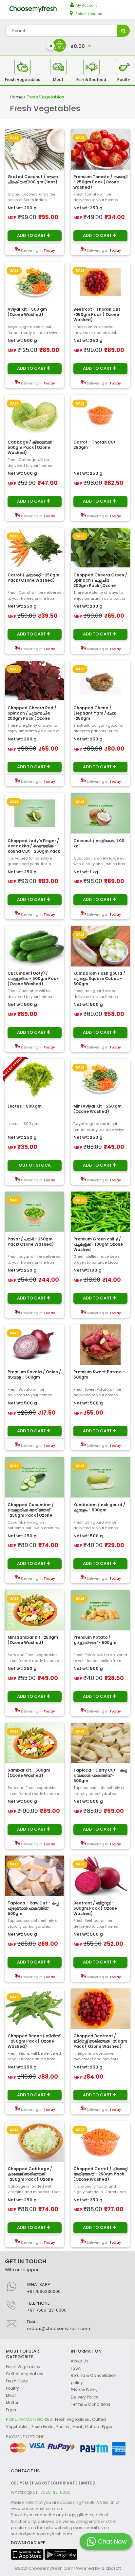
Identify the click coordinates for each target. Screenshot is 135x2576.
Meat (11, 2395)
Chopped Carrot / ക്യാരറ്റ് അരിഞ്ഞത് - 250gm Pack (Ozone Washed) (100, 2174)
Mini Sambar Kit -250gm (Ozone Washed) (33, 1640)
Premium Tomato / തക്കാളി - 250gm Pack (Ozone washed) (100, 182)
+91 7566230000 (44, 2291)
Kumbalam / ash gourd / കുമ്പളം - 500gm (99, 1507)
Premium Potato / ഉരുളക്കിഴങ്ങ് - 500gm (95, 1640)
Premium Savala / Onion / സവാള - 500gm (34, 1374)
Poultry (12, 2388)
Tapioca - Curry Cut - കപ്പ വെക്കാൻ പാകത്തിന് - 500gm (100, 1775)
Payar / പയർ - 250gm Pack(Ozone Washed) (31, 1242)
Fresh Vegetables (45, 97)
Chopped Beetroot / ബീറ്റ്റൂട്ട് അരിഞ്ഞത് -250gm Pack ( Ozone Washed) (100, 2041)
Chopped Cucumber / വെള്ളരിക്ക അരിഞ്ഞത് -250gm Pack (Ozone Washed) (31, 1513)
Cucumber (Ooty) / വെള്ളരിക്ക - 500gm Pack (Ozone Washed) (33, 978)
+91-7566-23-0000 (47, 2310)
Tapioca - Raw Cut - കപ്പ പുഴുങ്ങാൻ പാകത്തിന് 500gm (33, 1908)
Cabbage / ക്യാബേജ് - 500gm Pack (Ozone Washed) (31, 447)
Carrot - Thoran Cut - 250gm (96, 445)
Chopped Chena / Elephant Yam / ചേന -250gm (95, 713)
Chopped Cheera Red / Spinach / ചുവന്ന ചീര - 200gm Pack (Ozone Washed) (32, 716)
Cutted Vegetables (25, 2374)
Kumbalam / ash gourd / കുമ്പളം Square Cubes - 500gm (99, 978)
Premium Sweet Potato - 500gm (99, 1374)
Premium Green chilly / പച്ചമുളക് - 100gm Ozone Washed (98, 1244)
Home (17, 97)
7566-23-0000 (56, 2492)
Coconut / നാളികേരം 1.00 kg (99, 843)
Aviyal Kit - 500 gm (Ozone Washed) (27, 312)
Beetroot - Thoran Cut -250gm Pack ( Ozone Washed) (97, 314)
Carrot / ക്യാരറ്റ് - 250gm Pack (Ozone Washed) (33, 578)
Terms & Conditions (91, 2404)
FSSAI (76, 2368)
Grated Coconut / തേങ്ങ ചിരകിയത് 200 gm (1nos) (33, 179)
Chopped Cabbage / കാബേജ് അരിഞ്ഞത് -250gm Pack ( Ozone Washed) (30, 2177)
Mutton (13, 2403)
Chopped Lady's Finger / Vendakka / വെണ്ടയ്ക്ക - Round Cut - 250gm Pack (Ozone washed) (34, 849)
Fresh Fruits (17, 2381)
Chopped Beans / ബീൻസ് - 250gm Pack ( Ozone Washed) (34, 2041)
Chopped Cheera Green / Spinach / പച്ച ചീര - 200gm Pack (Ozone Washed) (100, 583)
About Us (80, 2361)
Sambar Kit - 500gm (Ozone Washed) (29, 1773)
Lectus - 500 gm (25, 1106)
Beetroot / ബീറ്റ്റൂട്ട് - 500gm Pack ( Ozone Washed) (95, 1908)
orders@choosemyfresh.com (58, 2328)
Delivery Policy (85, 2397)
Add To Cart (32, 235)
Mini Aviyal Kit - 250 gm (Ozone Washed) (97, 1109)
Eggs (11, 2410)
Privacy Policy (84, 2390)
